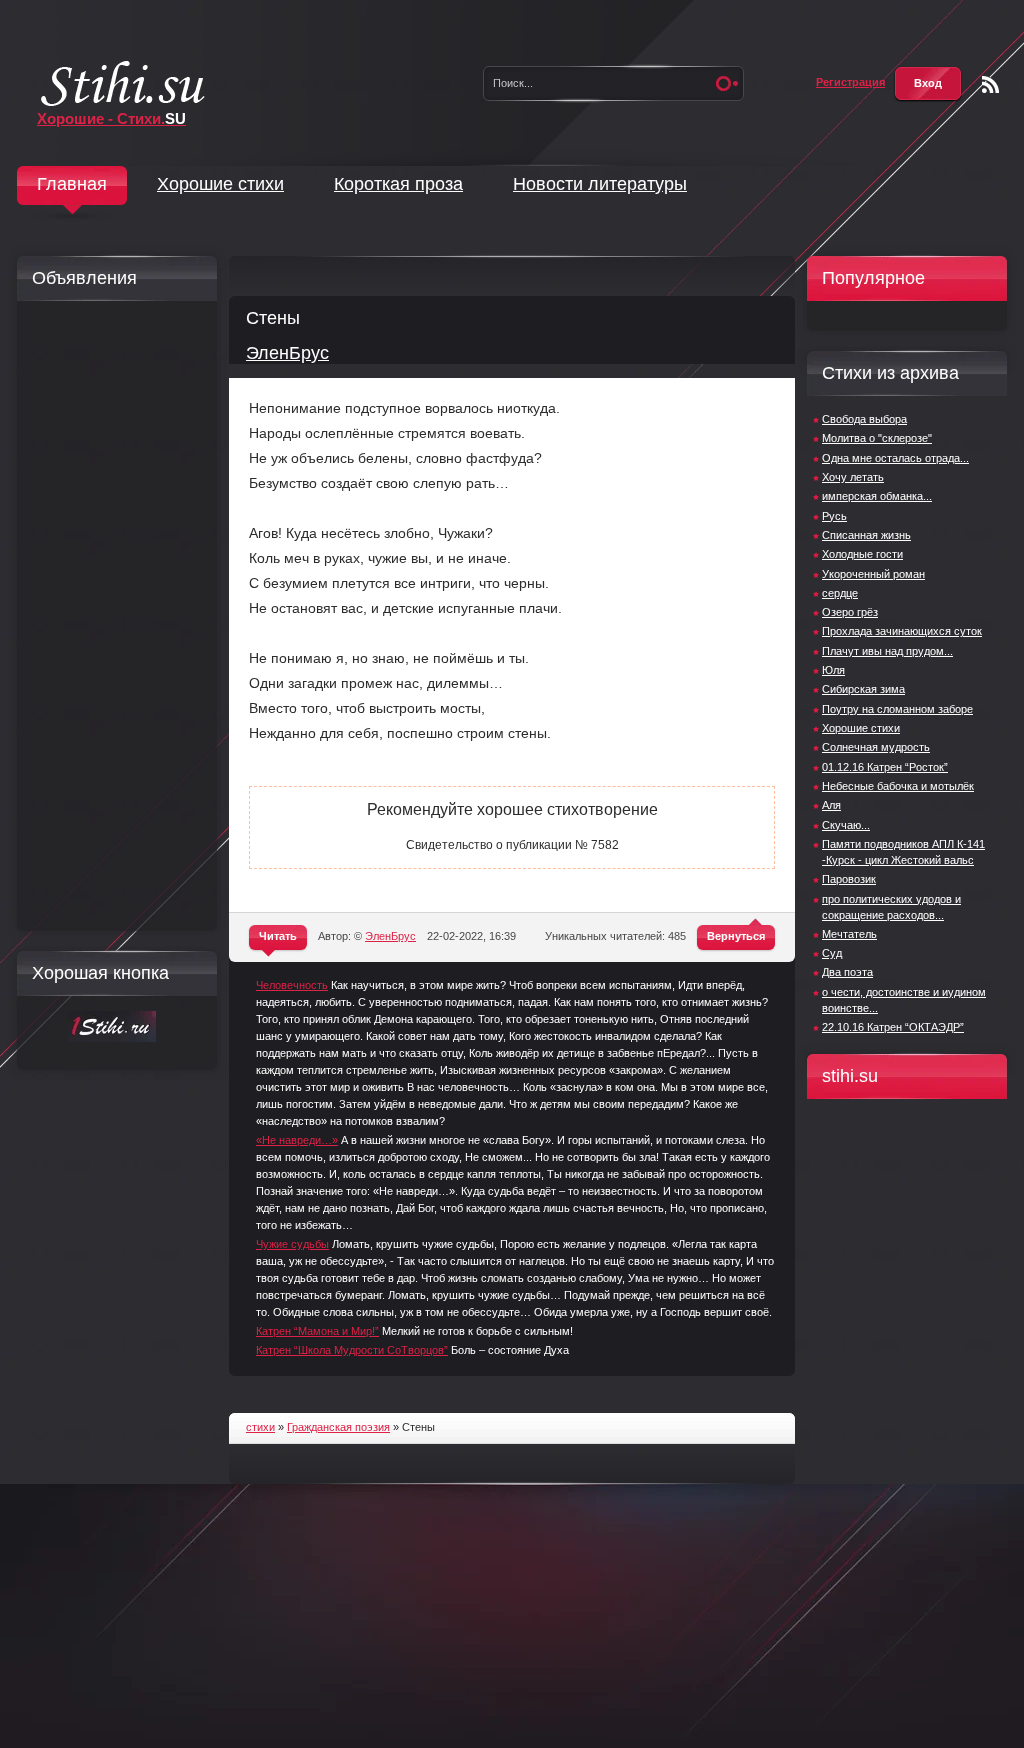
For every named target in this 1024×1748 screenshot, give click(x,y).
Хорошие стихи (220, 184)
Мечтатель (849, 934)
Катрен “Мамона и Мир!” (317, 1331)
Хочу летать (853, 477)
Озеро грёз (850, 612)
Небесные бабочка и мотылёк (898, 786)
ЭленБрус (287, 353)
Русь (834, 516)
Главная (72, 184)
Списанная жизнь (866, 535)
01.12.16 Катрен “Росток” (885, 767)
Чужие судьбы (292, 1244)
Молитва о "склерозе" (877, 438)
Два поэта (847, 972)
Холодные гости (862, 554)
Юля (833, 670)
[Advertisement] (112, 616)
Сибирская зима (863, 689)
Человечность (292, 985)
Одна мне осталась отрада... (895, 458)
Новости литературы (600, 184)
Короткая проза (398, 184)
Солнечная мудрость (876, 747)
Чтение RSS (990, 84)
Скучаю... (846, 825)
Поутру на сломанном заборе (897, 709)
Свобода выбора (864, 419)
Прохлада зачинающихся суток (902, 631)
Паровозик (849, 879)
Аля (831, 805)
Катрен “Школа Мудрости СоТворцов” (352, 1350)
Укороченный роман (873, 574)
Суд (832, 953)
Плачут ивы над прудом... (887, 651)
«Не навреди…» (297, 1140)
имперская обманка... (877, 496)
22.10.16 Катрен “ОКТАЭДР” (893, 1027)
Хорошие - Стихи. (111, 118)
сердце (840, 593)
